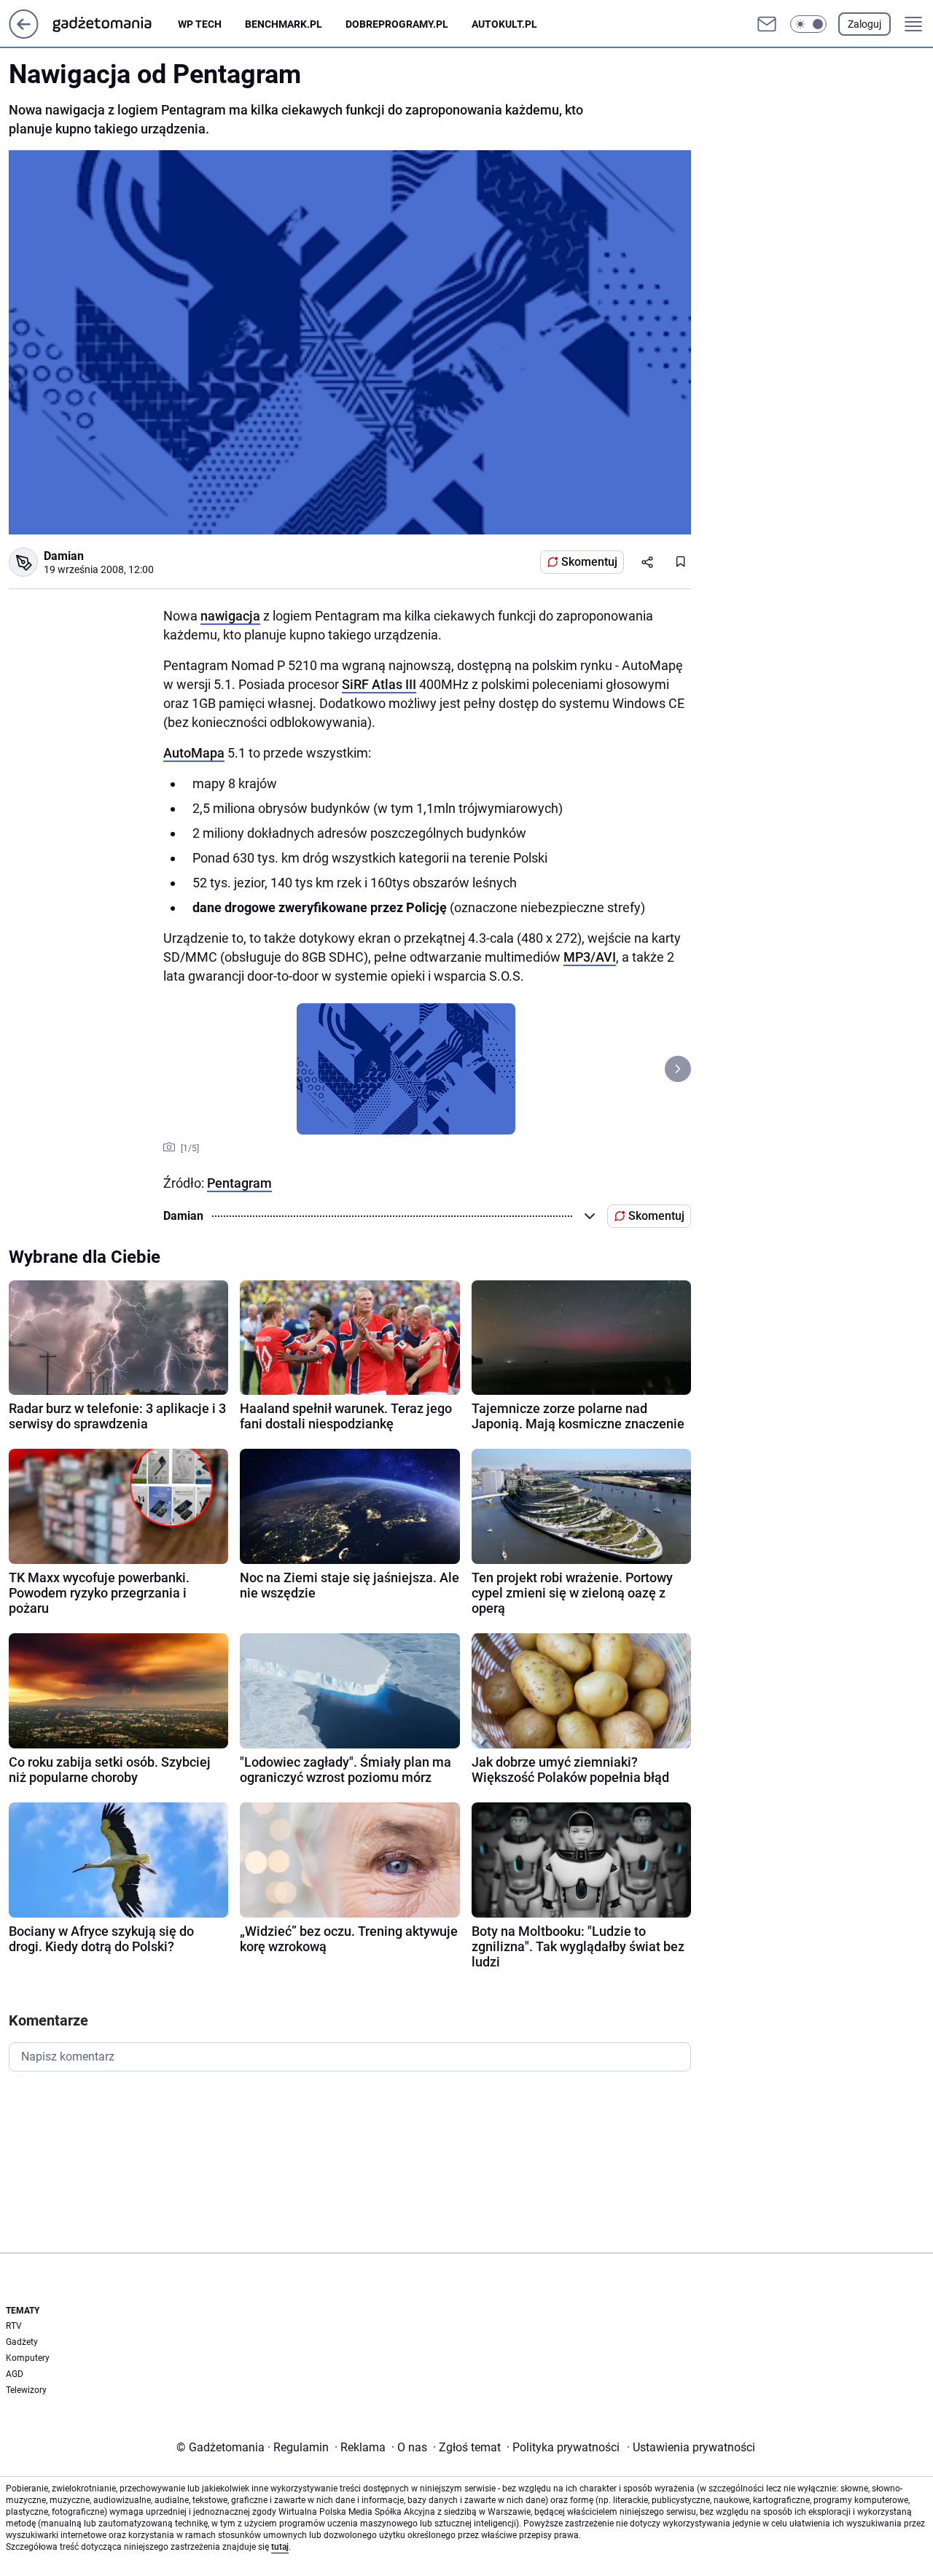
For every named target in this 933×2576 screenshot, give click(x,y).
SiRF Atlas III (379, 684)
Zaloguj (864, 24)
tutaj (280, 2547)
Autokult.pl (504, 24)
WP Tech (200, 24)
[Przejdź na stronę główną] (24, 35)
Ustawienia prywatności (691, 2447)
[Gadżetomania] (114, 24)
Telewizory (26, 2390)
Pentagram (239, 1183)
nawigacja (230, 616)
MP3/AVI (590, 957)
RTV (14, 2326)
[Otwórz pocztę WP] (767, 24)
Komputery (28, 2358)
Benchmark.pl (284, 24)
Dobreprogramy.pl (397, 24)
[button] (808, 24)
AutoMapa (194, 753)
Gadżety (22, 2342)
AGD (15, 2374)
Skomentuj (589, 562)
